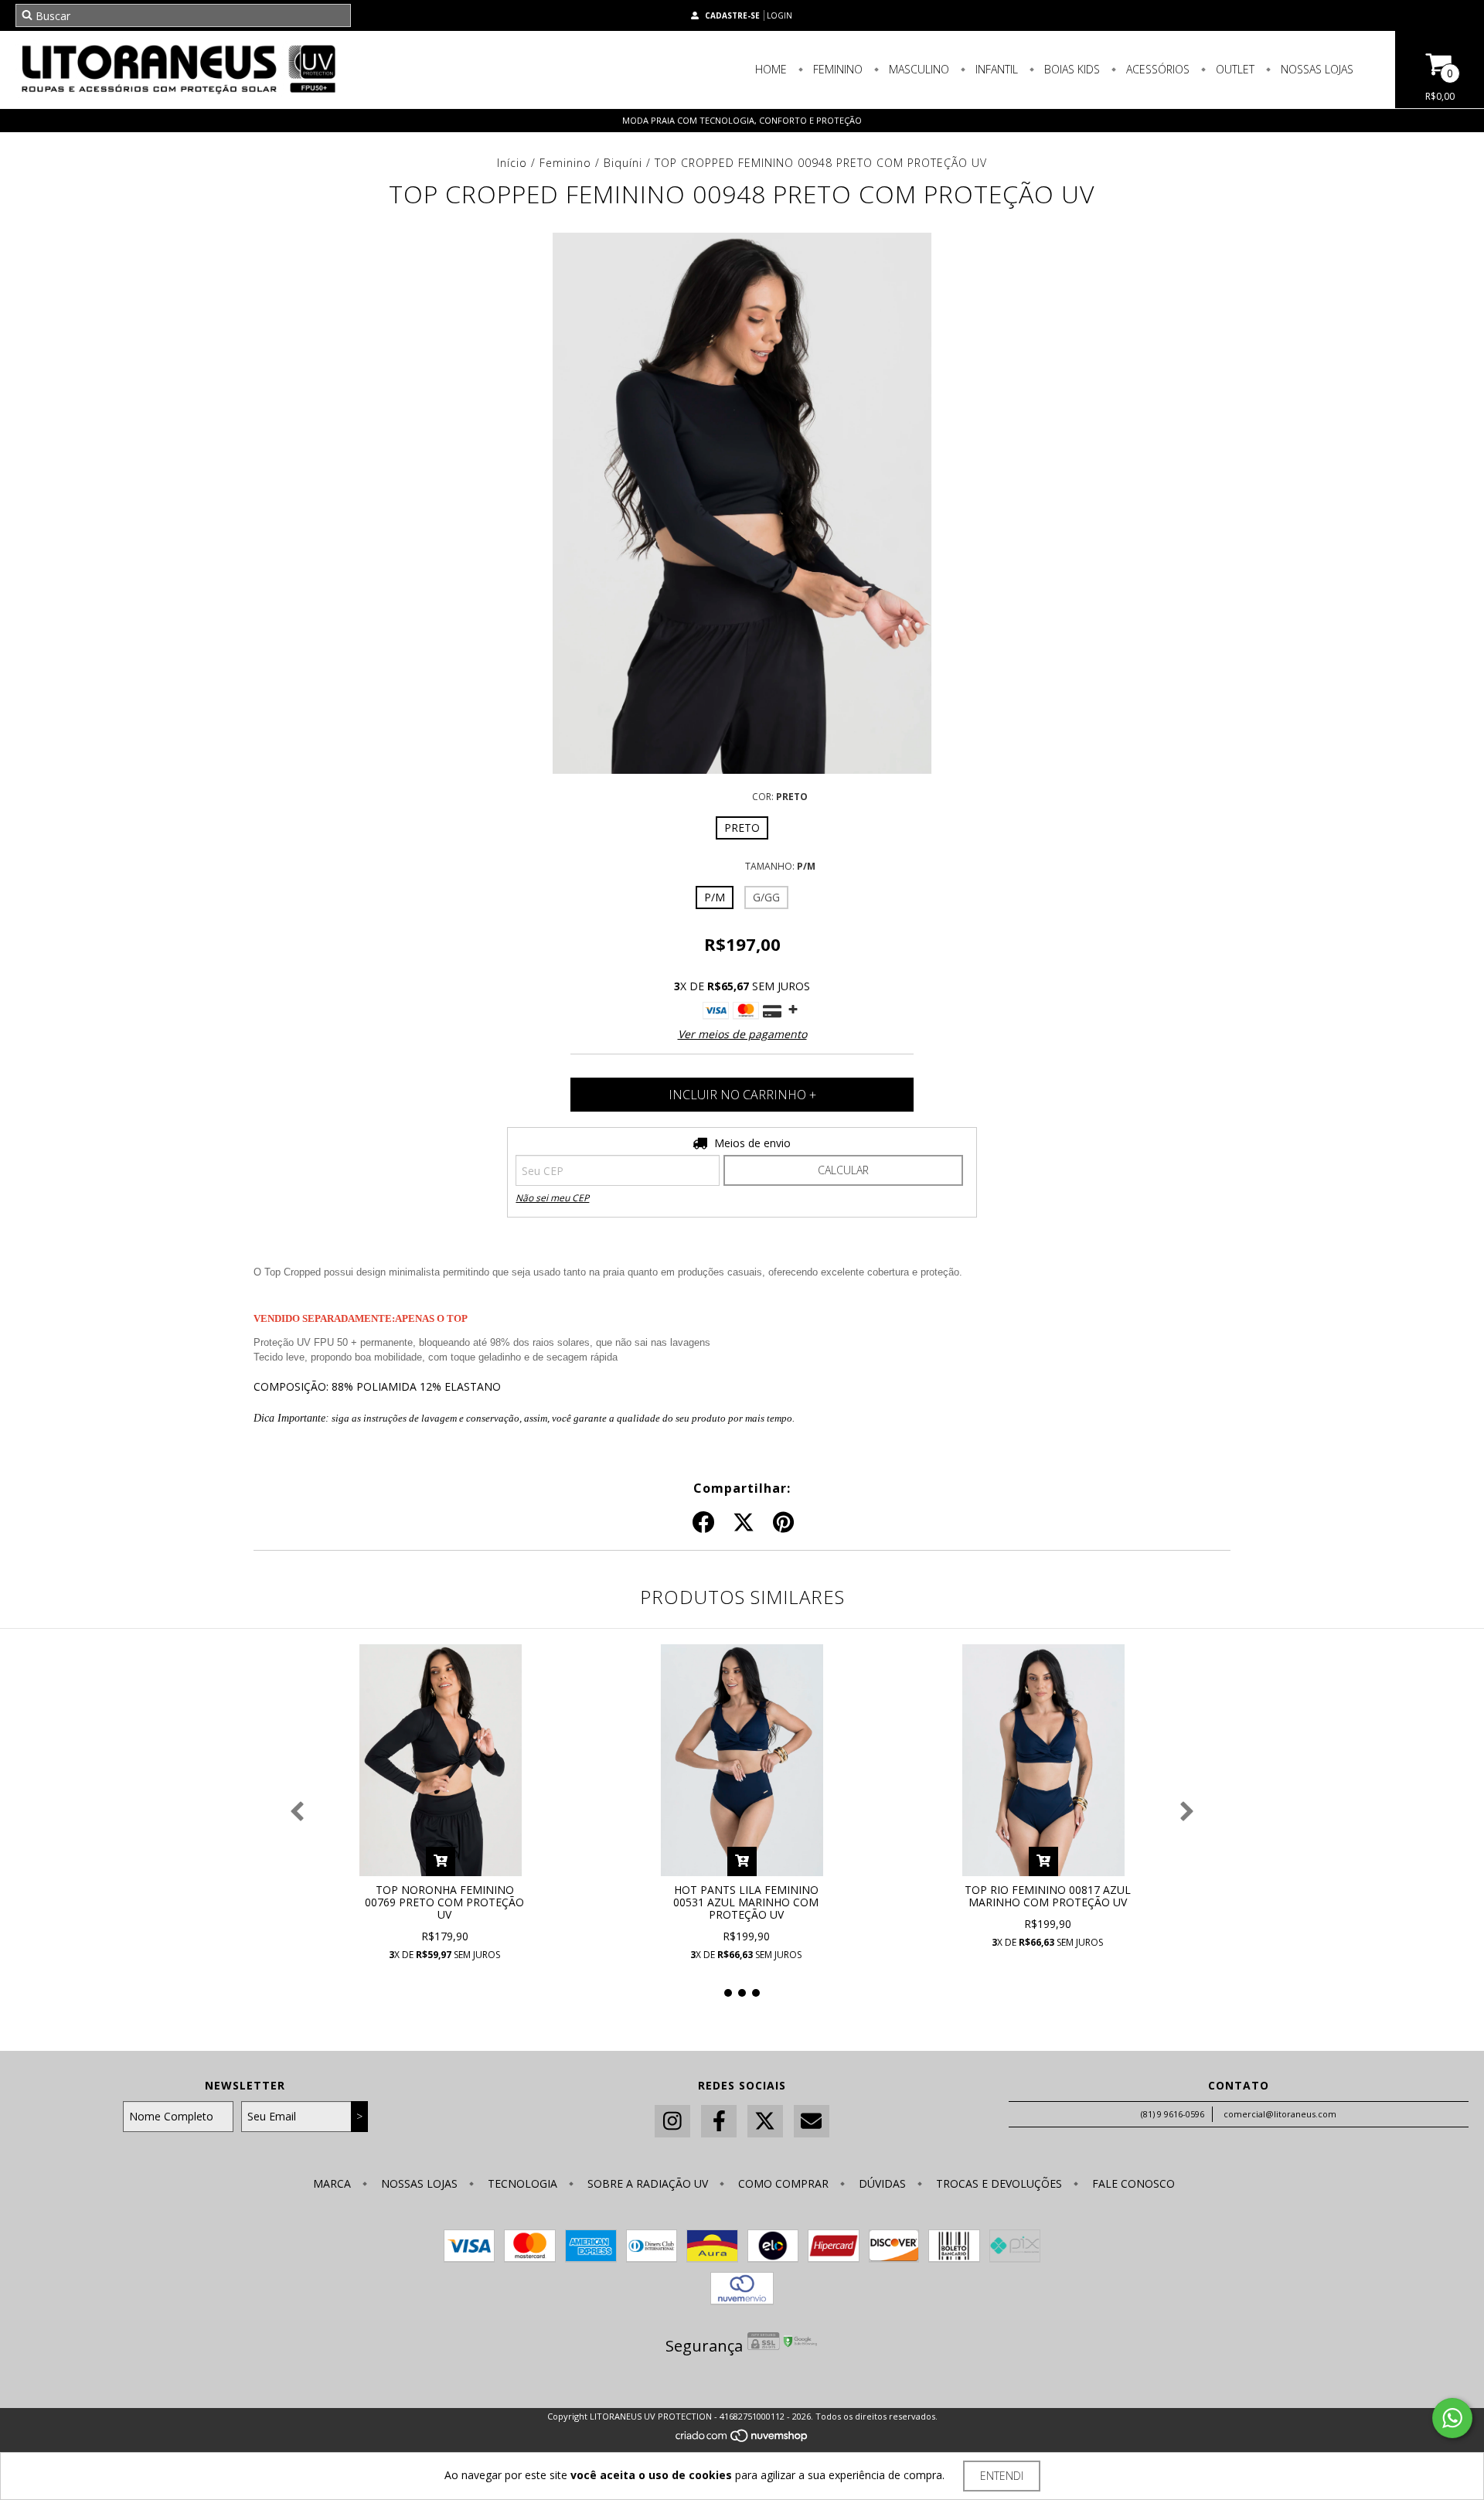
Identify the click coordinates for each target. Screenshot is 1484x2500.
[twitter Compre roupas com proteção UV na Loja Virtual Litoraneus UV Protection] (765, 2122)
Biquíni (623, 163)
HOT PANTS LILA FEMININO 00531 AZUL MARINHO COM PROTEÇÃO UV (746, 1902)
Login (779, 15)
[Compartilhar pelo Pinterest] (783, 1523)
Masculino (917, 69)
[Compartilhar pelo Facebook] (703, 1523)
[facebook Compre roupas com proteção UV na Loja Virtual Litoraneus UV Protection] (719, 2122)
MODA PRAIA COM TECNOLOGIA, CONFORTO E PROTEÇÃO (742, 120)
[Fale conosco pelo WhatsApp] (1452, 2418)
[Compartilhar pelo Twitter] (744, 1523)
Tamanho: (780, 866)
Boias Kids (1070, 69)
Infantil (995, 69)
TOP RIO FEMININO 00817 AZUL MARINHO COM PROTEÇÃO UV (1048, 1896)
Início (512, 163)
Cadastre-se (732, 15)
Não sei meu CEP (552, 1198)
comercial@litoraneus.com (1280, 2114)
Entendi (1002, 2476)
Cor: (780, 797)
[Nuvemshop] (742, 2440)
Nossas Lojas (1316, 69)
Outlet (1234, 69)
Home (771, 69)
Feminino (836, 69)
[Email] (812, 2122)
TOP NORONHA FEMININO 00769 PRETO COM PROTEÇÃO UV (444, 1902)
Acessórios (1156, 69)
